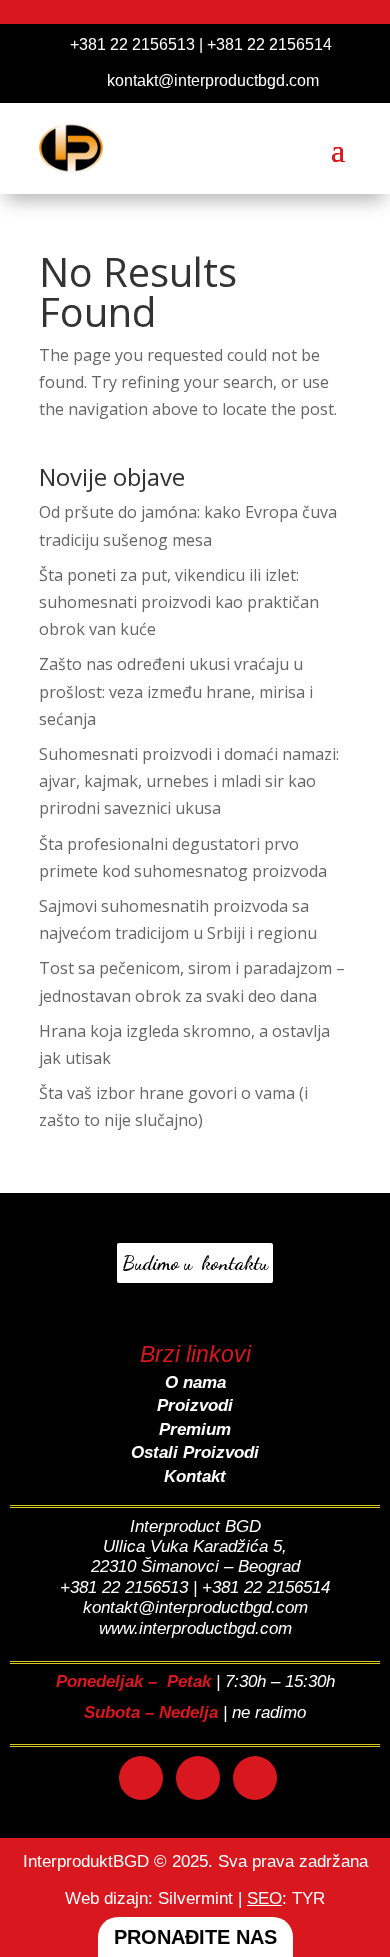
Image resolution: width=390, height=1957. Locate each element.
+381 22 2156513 (132, 44)
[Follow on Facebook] (141, 1778)
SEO (264, 1898)
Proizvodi (195, 1405)
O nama (195, 1382)
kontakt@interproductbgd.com (213, 80)
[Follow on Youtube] (255, 1778)
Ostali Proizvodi (195, 1452)
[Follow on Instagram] (198, 1778)
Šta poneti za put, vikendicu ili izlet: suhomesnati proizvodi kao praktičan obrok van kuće (179, 602)
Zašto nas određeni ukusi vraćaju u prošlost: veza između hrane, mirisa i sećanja (176, 691)
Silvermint (195, 1898)
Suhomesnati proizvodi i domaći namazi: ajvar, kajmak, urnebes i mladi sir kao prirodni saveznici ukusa (189, 781)
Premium (195, 1429)
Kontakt (195, 1476)
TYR (308, 1898)
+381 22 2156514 (269, 44)
